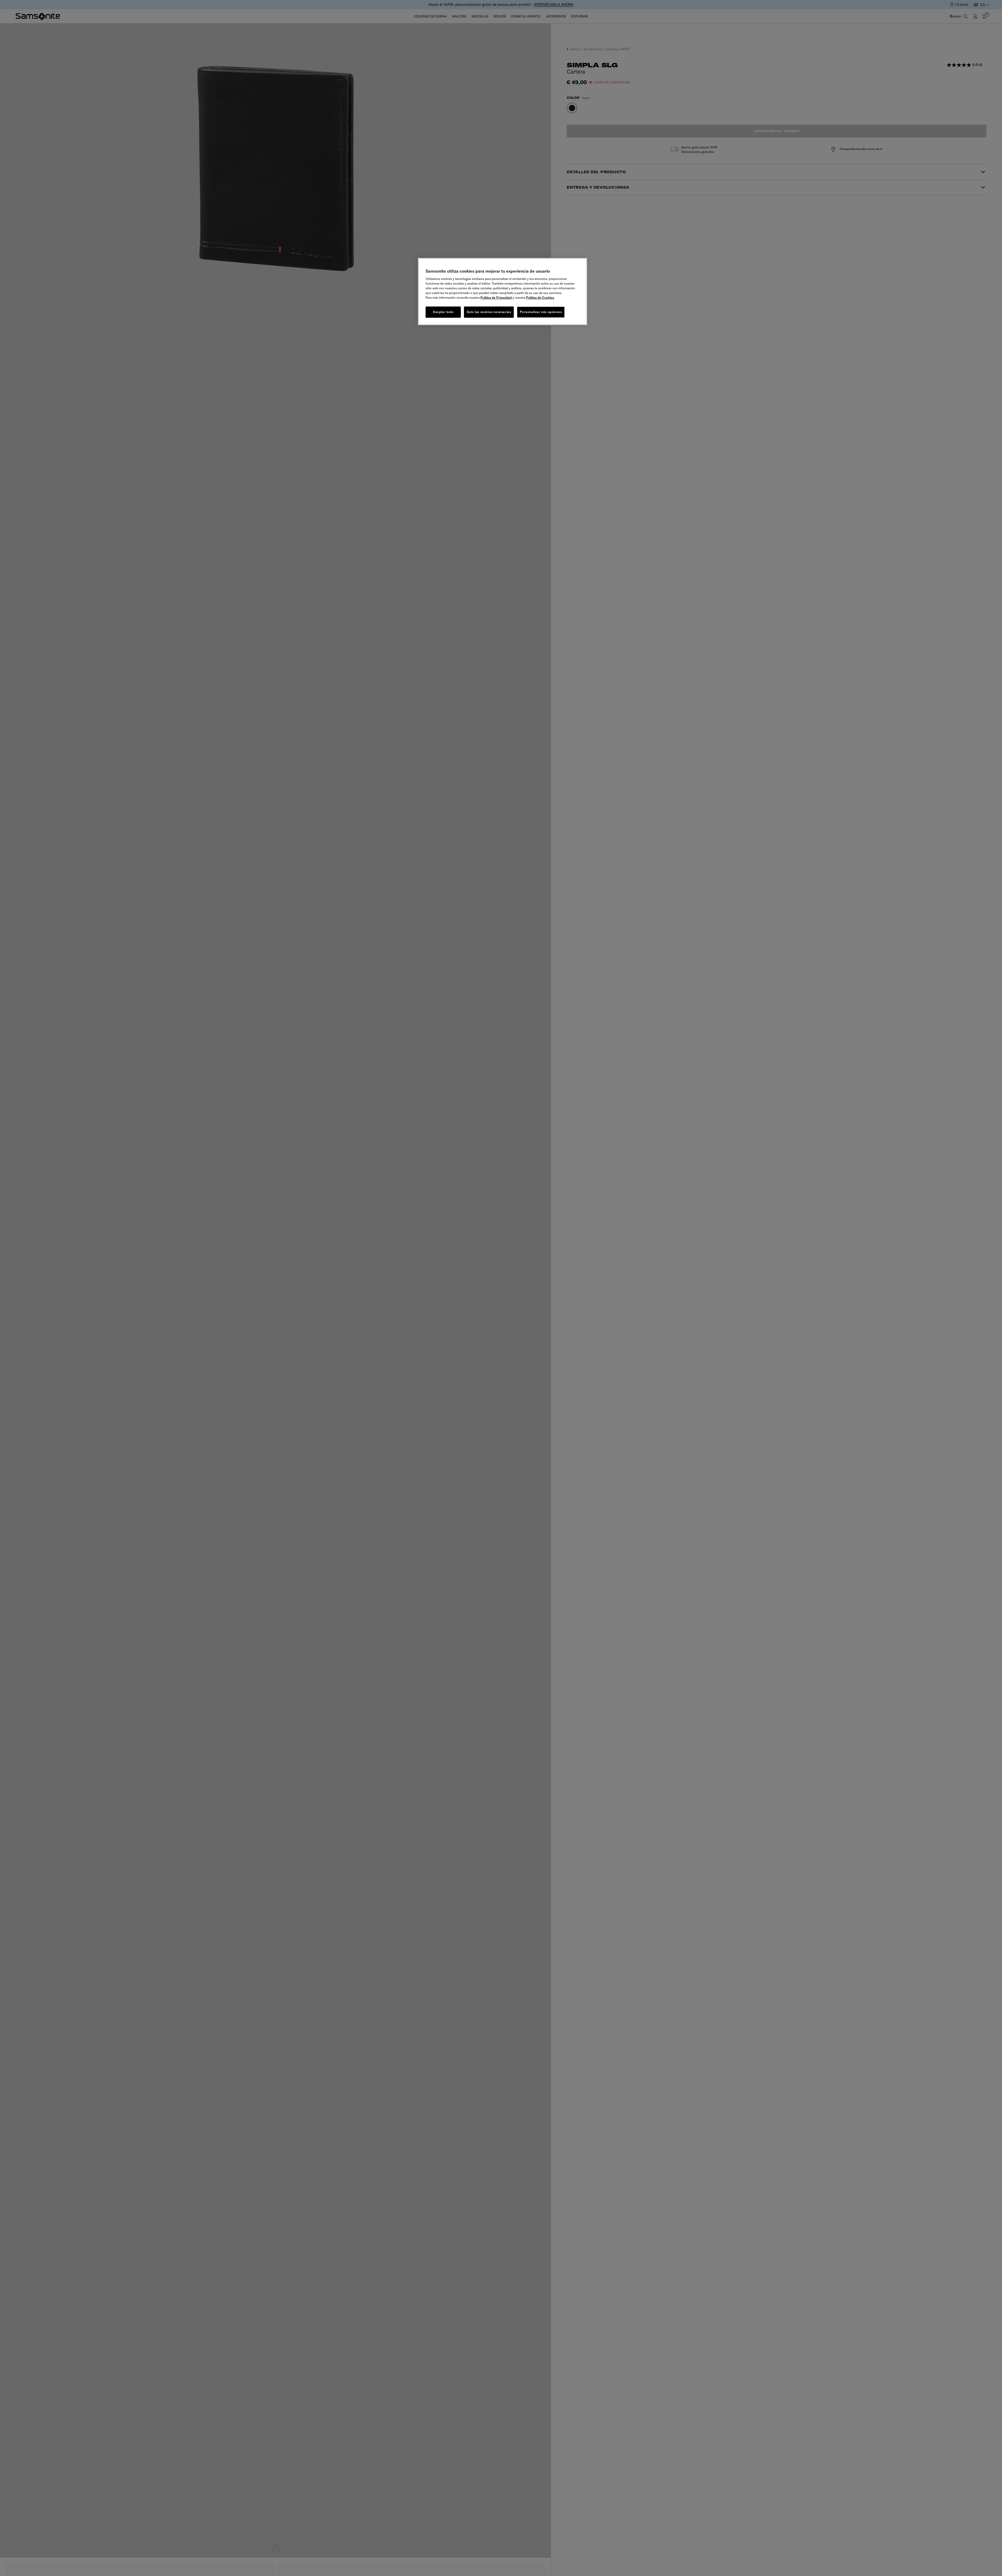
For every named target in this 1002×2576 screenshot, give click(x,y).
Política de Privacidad (496, 298)
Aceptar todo (443, 312)
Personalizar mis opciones (541, 312)
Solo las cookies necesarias (489, 312)
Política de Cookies (540, 298)
